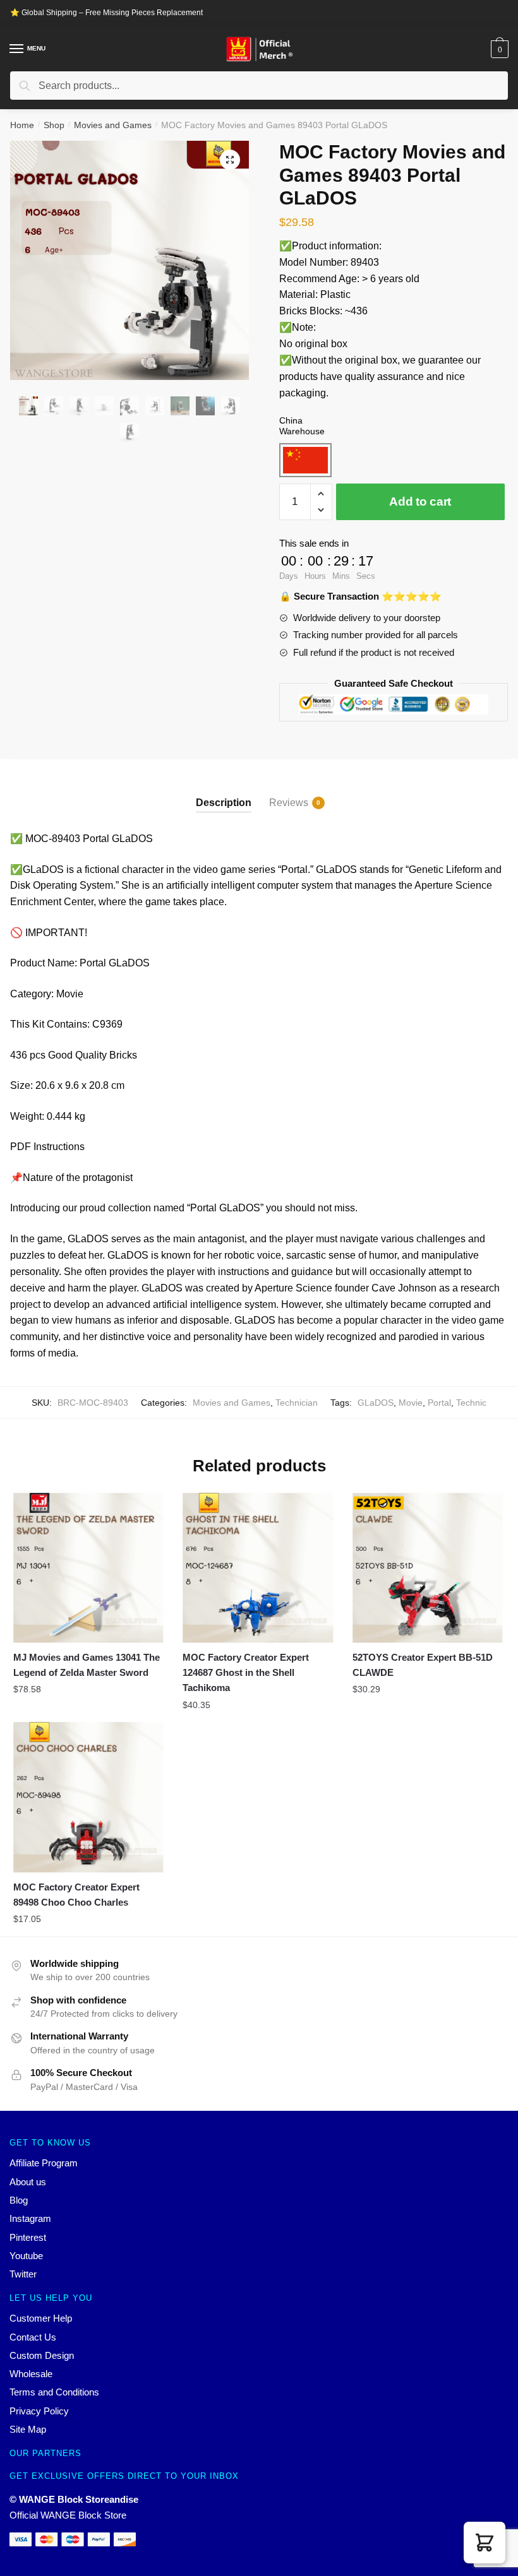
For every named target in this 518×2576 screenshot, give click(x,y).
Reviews (289, 803)
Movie (411, 1403)
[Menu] (17, 49)
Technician (297, 1403)
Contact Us (33, 2337)
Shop (54, 125)
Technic (471, 1403)
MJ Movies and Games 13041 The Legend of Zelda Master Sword (87, 1665)
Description (224, 803)
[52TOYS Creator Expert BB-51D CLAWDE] (428, 1568)
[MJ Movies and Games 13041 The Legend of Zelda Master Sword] (88, 1568)
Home (22, 125)
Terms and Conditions (54, 2392)
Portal (439, 1403)
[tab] (224, 792)
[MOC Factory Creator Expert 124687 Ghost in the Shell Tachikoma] (258, 1568)
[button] (485, 2543)
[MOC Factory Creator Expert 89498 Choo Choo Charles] (88, 1797)
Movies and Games (113, 125)
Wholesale (31, 2374)
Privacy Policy (39, 2411)
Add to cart (420, 502)
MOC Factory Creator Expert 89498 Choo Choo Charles (76, 1895)
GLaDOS (376, 1403)
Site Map (28, 2429)
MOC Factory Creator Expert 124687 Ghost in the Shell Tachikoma (246, 1673)
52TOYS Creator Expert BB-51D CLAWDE (423, 1665)
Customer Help (41, 2318)
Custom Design (42, 2355)
